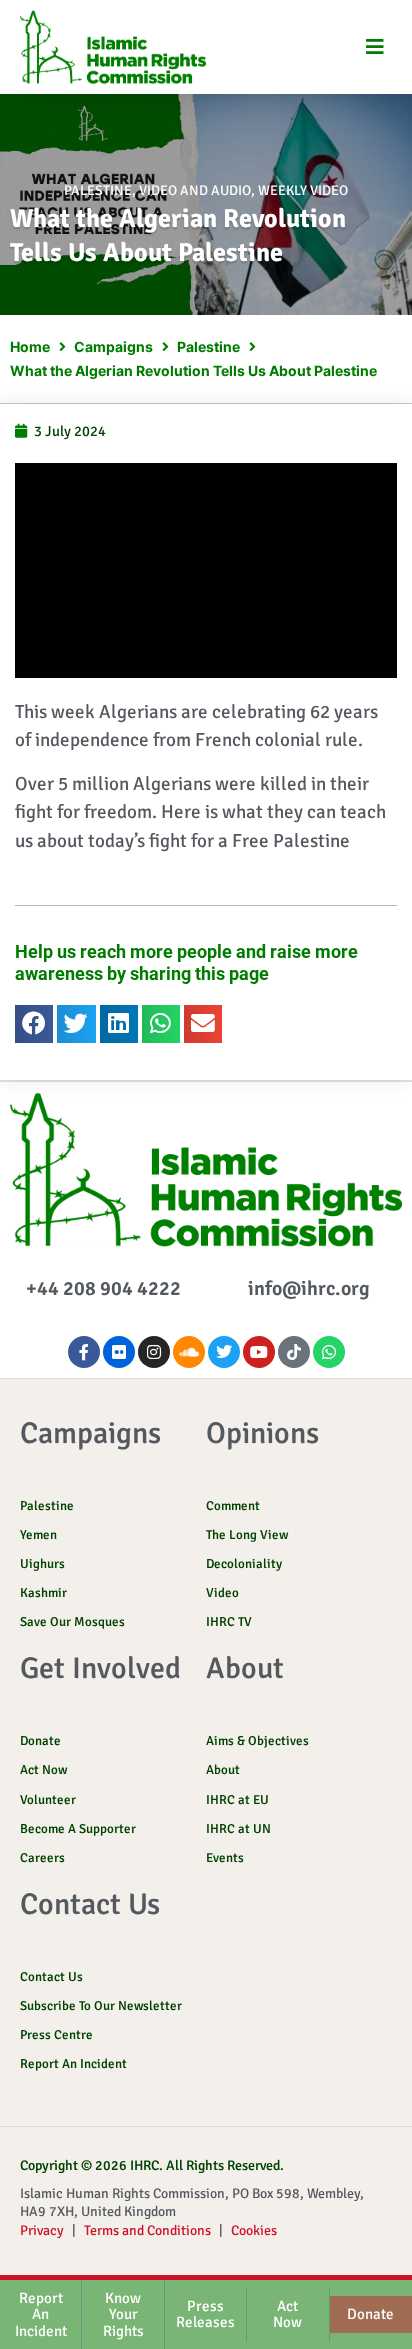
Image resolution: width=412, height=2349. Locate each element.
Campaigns (113, 346)
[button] (374, 46)
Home (30, 346)
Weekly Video (303, 190)
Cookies (254, 2230)
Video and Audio (195, 190)
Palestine (98, 190)
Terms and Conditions (147, 2230)
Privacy (42, 2230)
